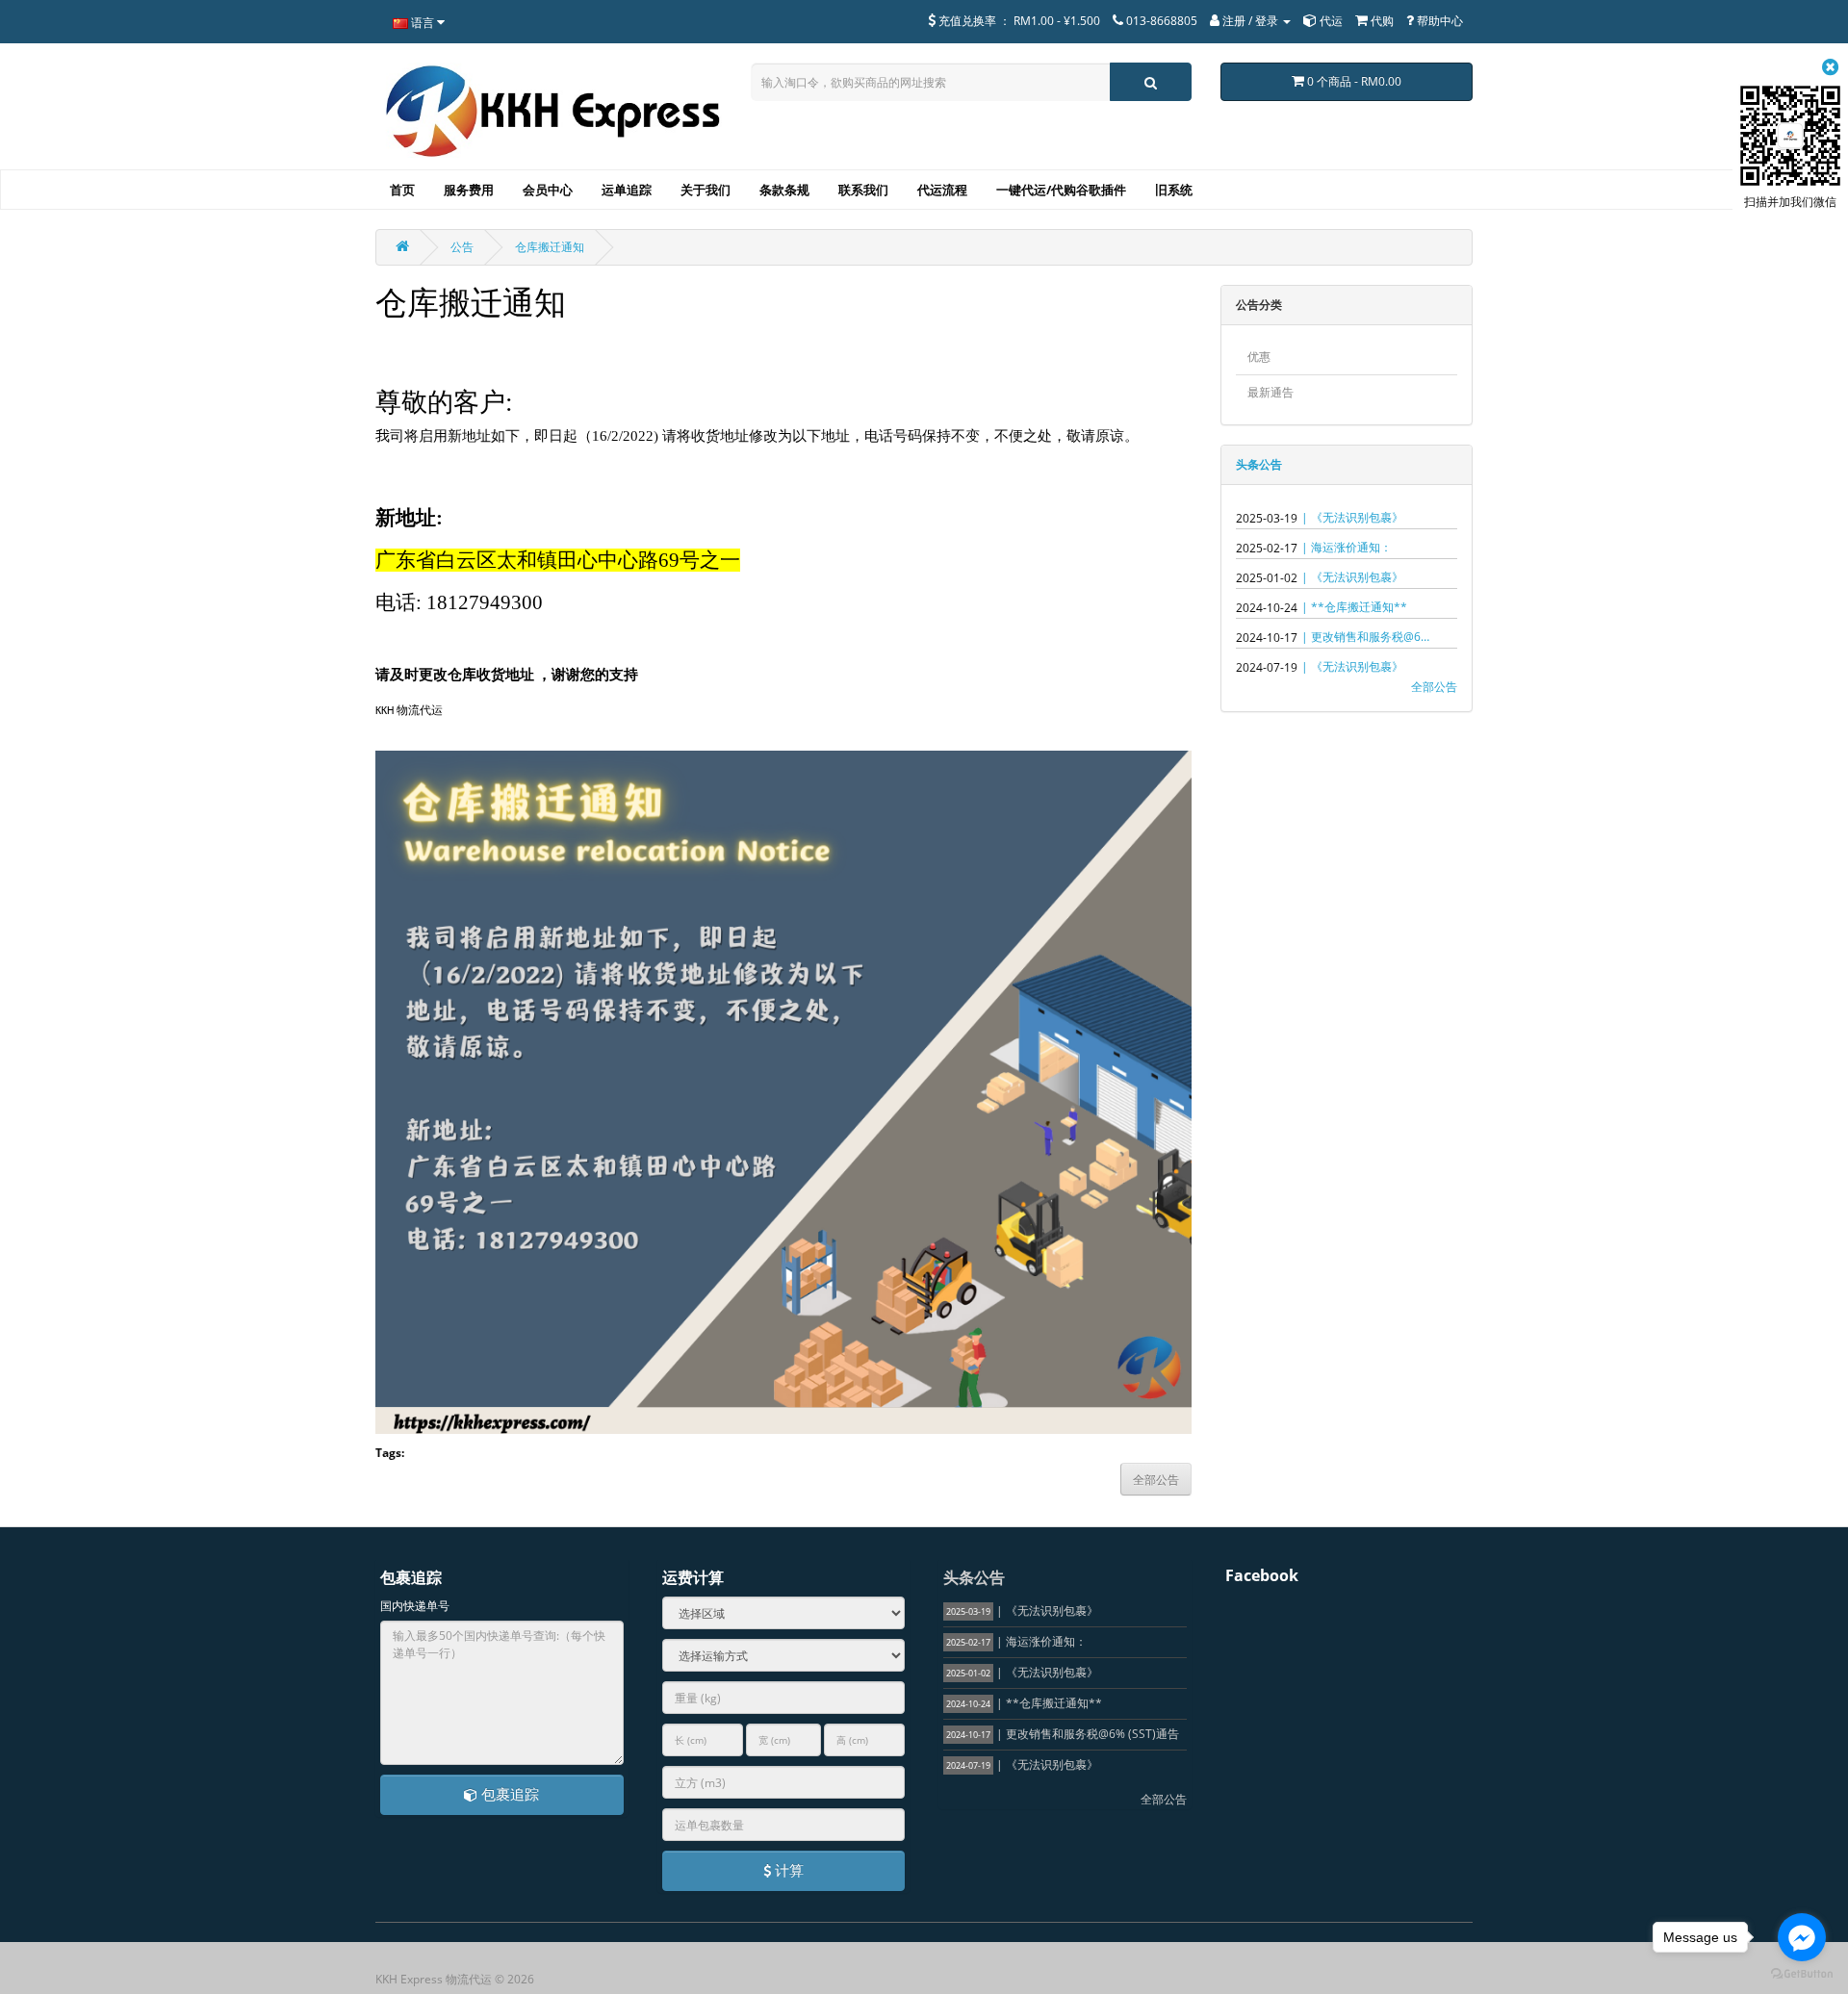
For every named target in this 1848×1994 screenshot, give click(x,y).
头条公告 (1259, 464)
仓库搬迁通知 (550, 247)
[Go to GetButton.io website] (1802, 1974)
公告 (462, 247)
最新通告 (1270, 392)
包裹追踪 (508, 1794)
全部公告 (1434, 687)
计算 (787, 1870)
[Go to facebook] (1802, 1937)
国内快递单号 (415, 1606)
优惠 (1259, 357)
